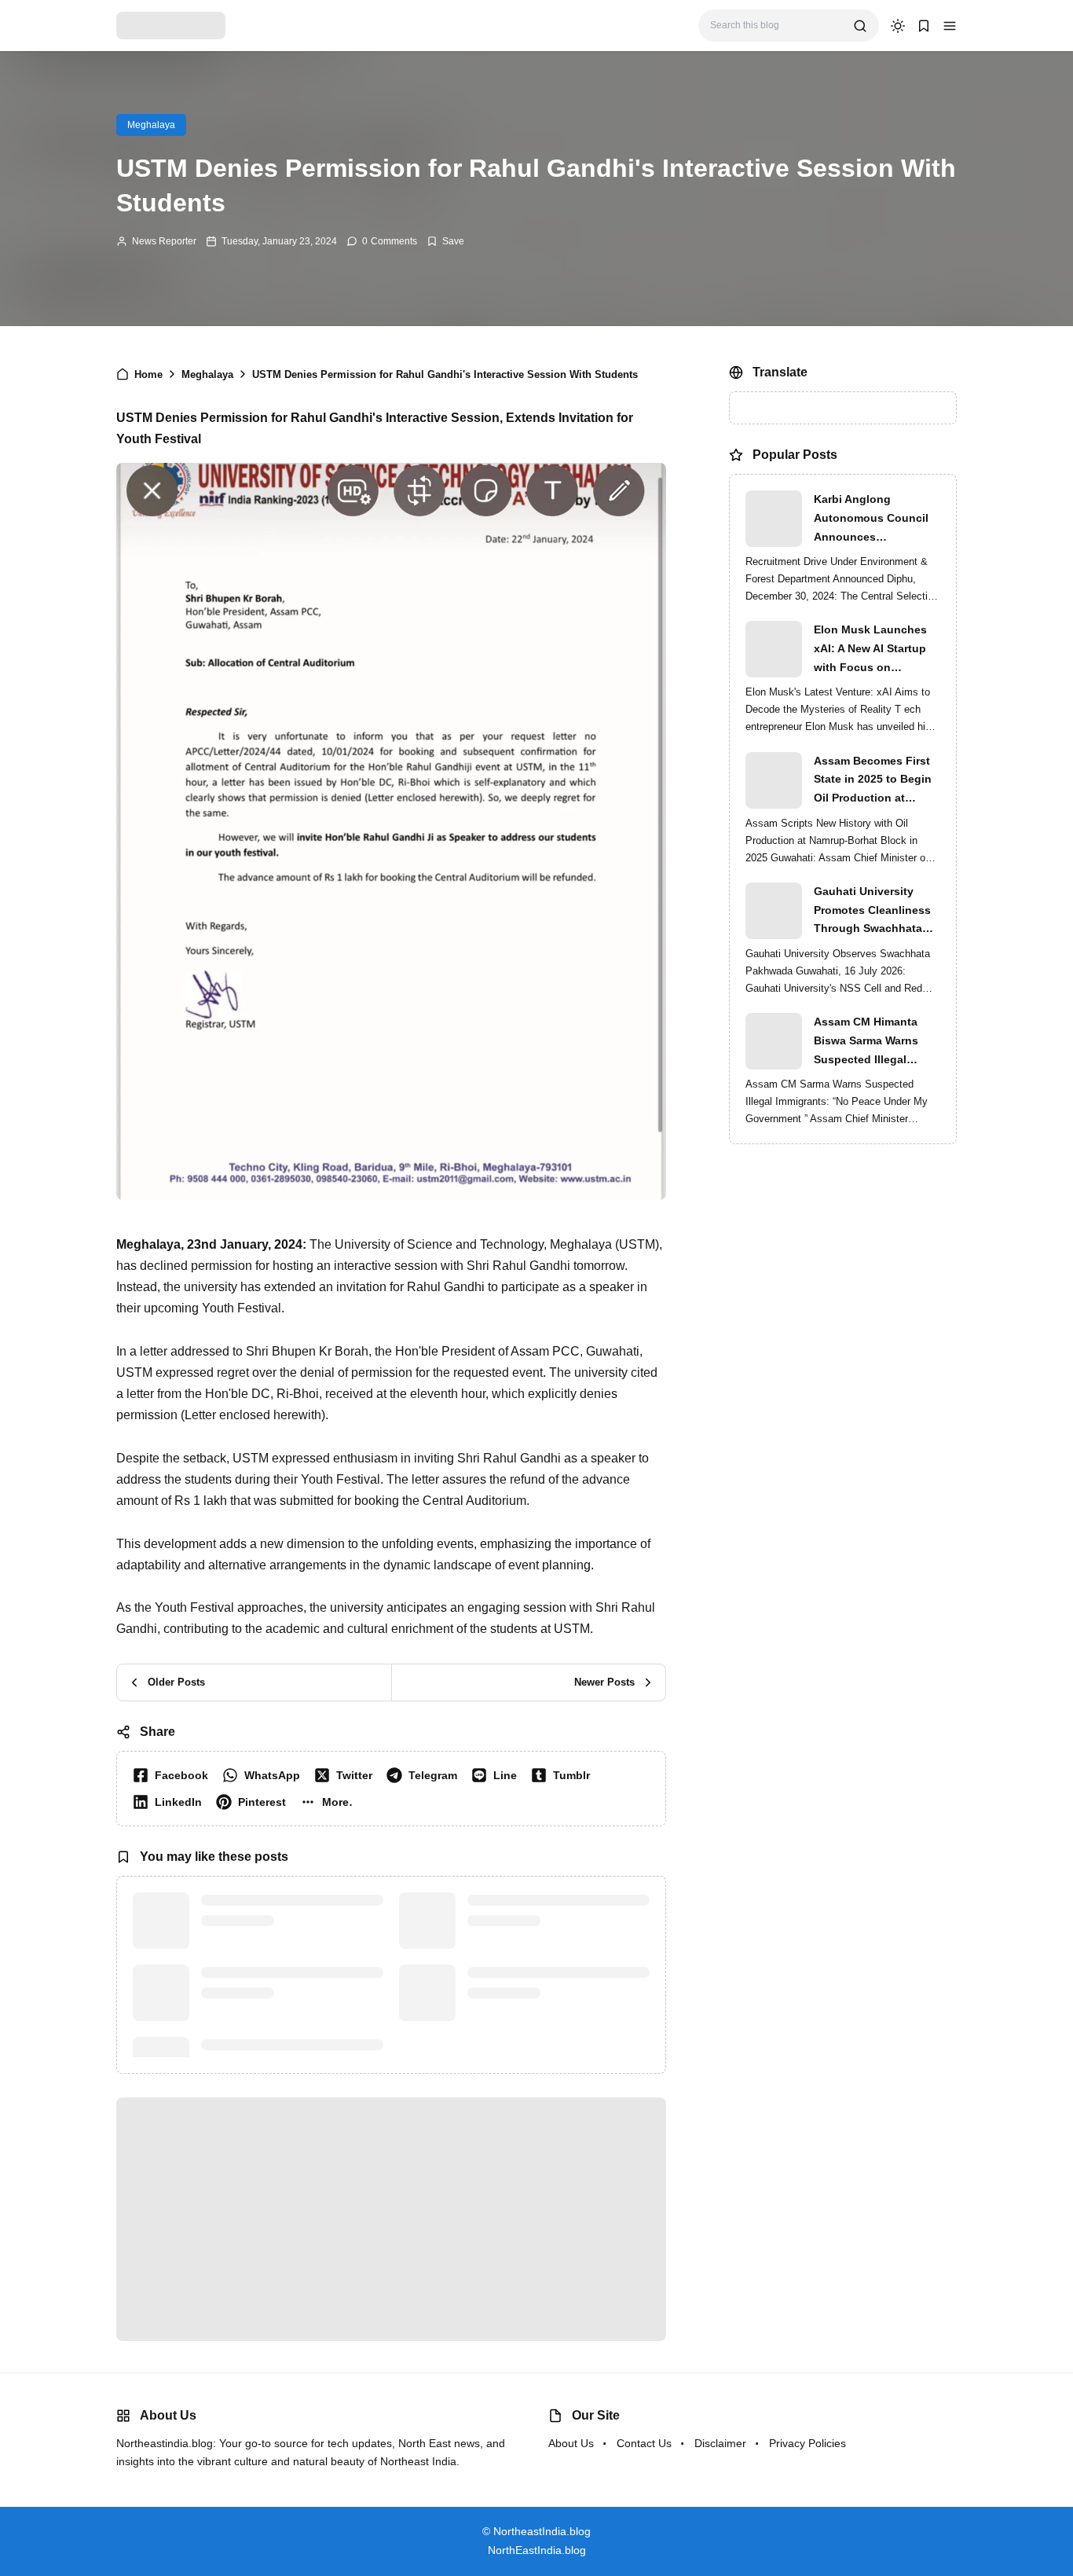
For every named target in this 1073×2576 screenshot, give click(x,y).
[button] (950, 26)
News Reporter (164, 241)
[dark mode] (898, 26)
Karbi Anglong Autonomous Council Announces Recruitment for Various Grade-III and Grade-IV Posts (877, 519)
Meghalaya (151, 125)
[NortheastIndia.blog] (171, 25)
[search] (860, 26)
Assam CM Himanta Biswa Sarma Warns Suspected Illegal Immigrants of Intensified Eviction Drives (866, 1042)
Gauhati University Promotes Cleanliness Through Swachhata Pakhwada (872, 912)
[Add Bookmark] (445, 241)
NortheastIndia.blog (542, 2531)
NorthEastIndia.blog (537, 2550)
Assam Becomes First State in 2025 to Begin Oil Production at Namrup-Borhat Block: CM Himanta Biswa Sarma (873, 781)
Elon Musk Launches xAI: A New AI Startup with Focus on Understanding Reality (874, 650)
